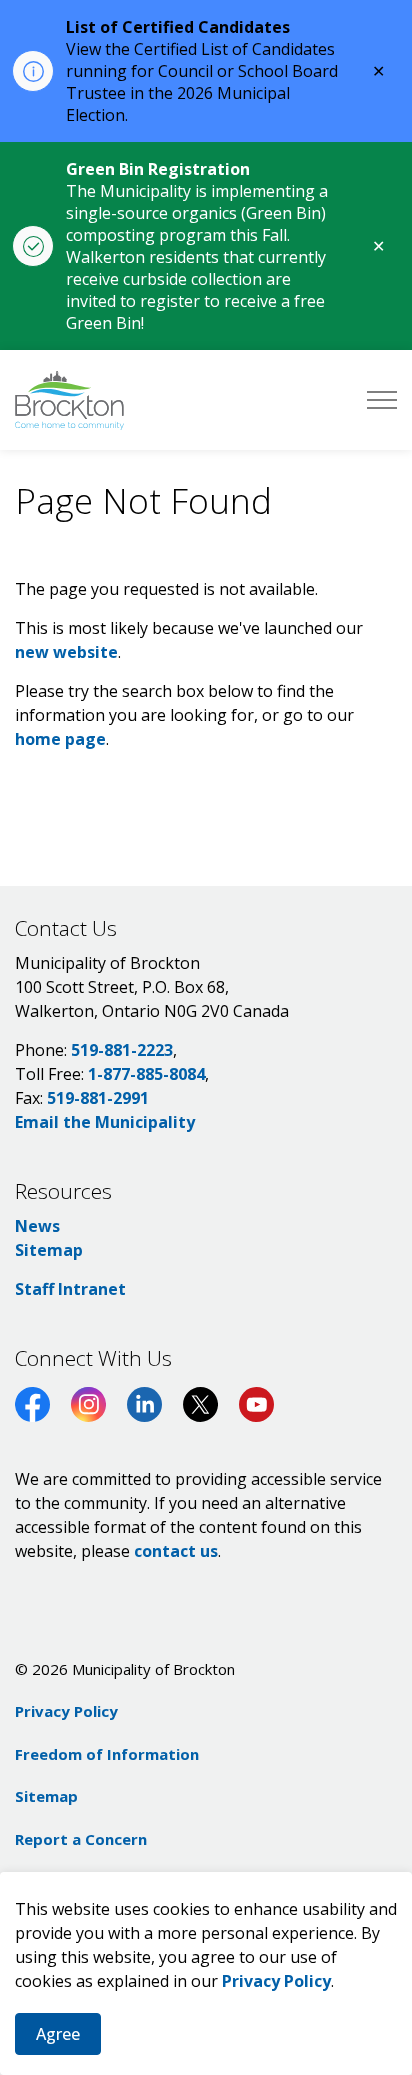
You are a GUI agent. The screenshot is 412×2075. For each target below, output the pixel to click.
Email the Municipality (105, 1122)
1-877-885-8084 (146, 1074)
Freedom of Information (107, 1754)
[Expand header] (382, 400)
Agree (58, 2034)
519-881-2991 (98, 1098)
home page (60, 739)
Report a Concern (81, 1839)
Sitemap (49, 1250)
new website (66, 652)
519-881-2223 (122, 1050)
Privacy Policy (276, 1981)
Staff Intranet (70, 1289)
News (37, 1226)
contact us (176, 1551)
